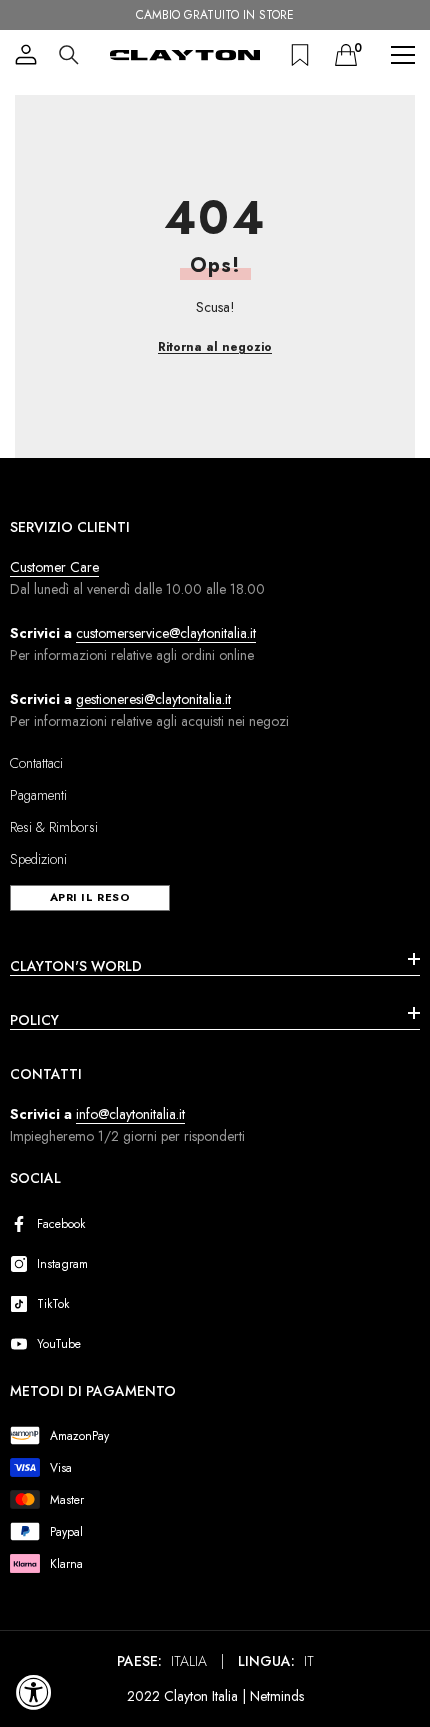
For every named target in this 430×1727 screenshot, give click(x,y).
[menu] (403, 55)
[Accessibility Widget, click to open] (34, 1692)
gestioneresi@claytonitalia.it (153, 699)
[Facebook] (23, 1224)
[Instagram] (23, 1264)
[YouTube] (23, 1344)
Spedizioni (38, 859)
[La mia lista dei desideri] (300, 55)
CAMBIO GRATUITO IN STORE (215, 15)
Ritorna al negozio (215, 347)
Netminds (277, 1696)
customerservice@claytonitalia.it (166, 633)
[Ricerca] (69, 55)
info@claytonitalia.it (130, 1114)
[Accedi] (26, 55)
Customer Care (54, 567)
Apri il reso (90, 897)
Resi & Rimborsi (54, 827)
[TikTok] (23, 1304)
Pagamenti (38, 795)
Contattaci (36, 763)
